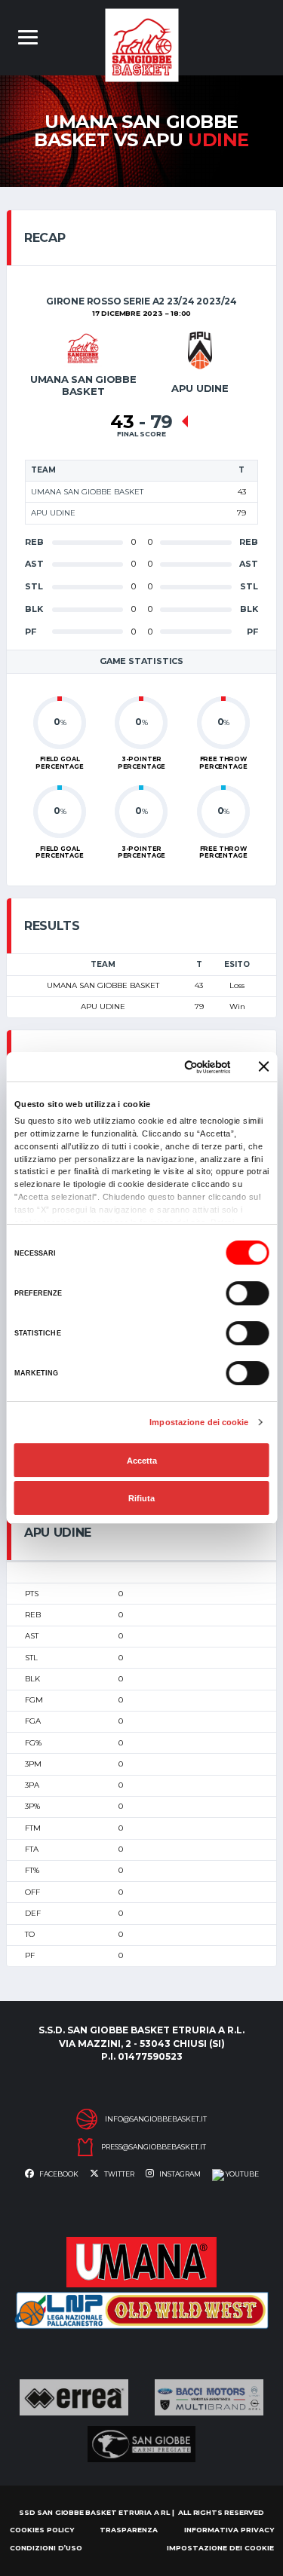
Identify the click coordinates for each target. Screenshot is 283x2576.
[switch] (247, 1293)
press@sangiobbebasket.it (154, 2147)
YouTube (241, 2174)
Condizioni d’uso (46, 2548)
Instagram (179, 2174)
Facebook (58, 2174)
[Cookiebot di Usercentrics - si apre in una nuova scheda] (171, 1067)
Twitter (118, 2174)
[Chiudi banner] (263, 1066)
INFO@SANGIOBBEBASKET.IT (156, 2119)
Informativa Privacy (229, 2530)
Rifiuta (141, 1498)
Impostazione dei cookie (199, 1422)
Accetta (142, 1461)
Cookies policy (42, 2530)
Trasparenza (129, 2530)
